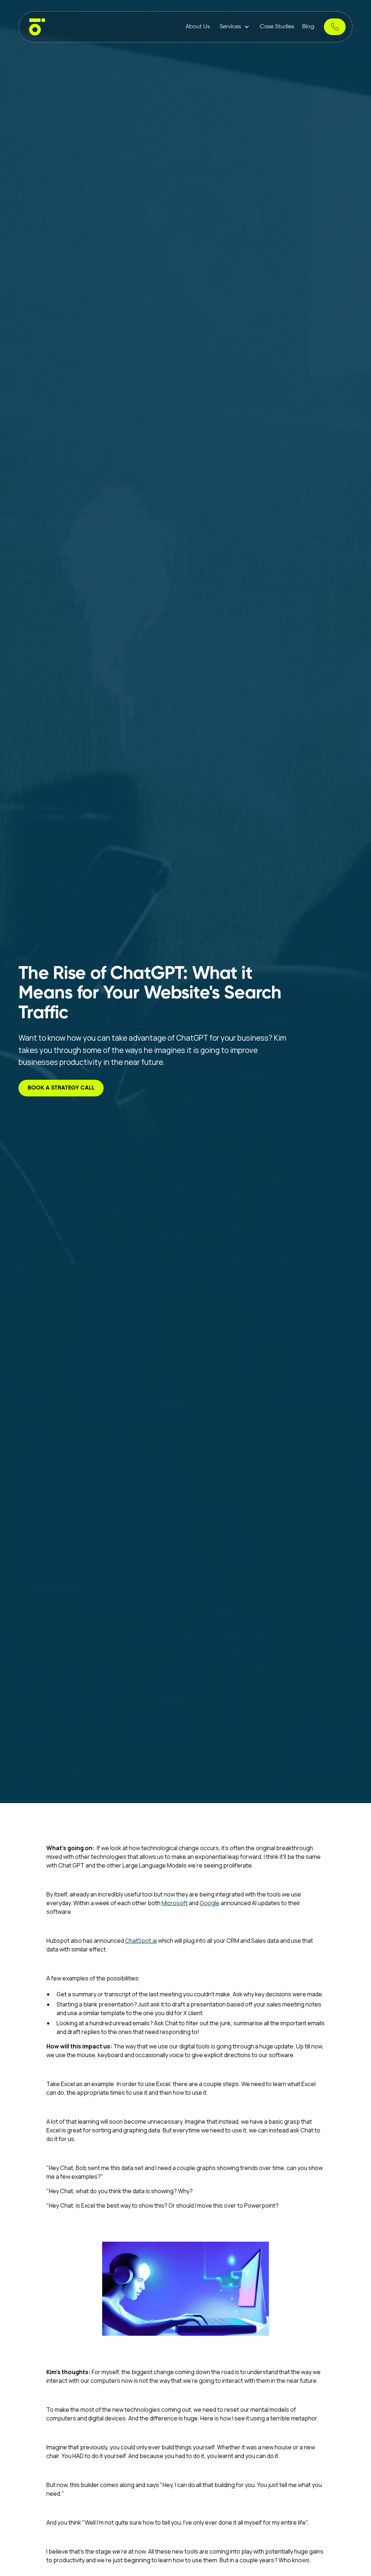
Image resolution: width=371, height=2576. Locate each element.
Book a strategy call (61, 1088)
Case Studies (277, 27)
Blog (308, 27)
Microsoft (175, 1903)
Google (210, 1903)
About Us (198, 27)
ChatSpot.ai (141, 1941)
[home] (37, 27)
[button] (235, 27)
